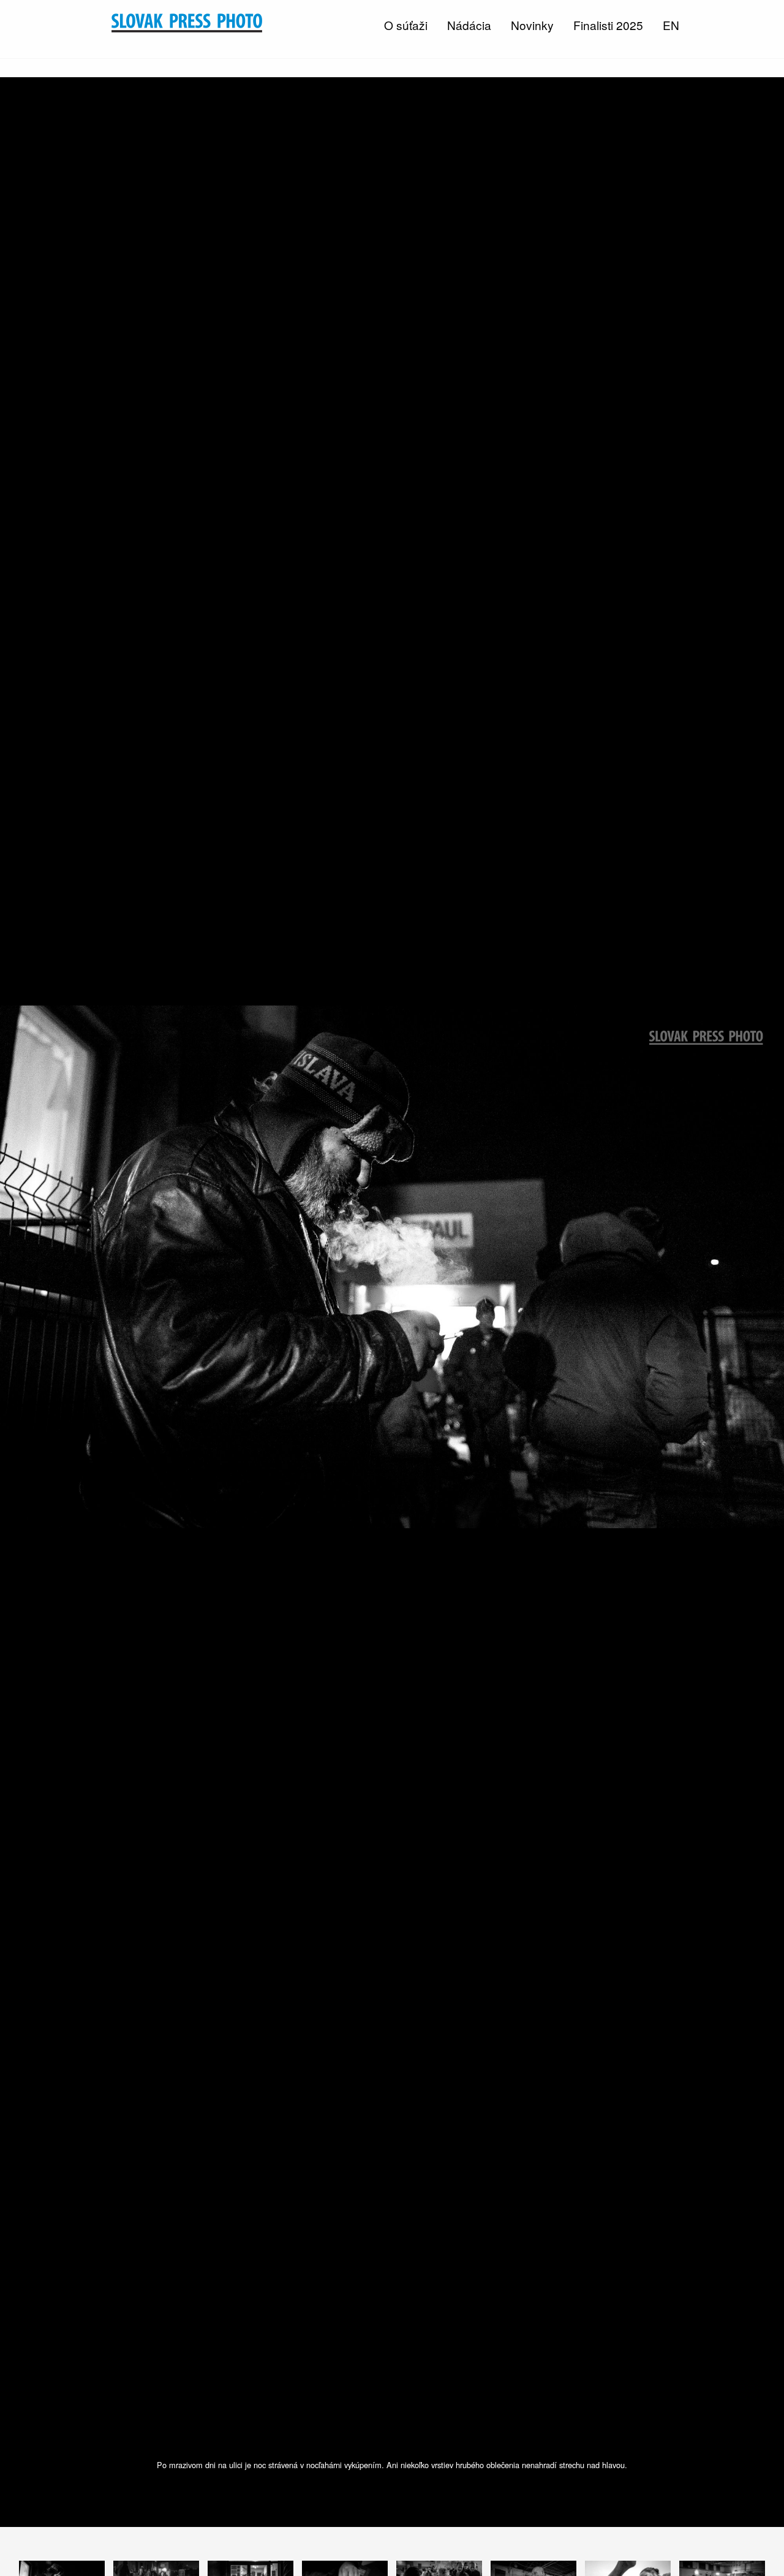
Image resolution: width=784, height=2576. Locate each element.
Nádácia (469, 25)
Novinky (532, 25)
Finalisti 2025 (608, 25)
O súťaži (406, 25)
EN (671, 25)
